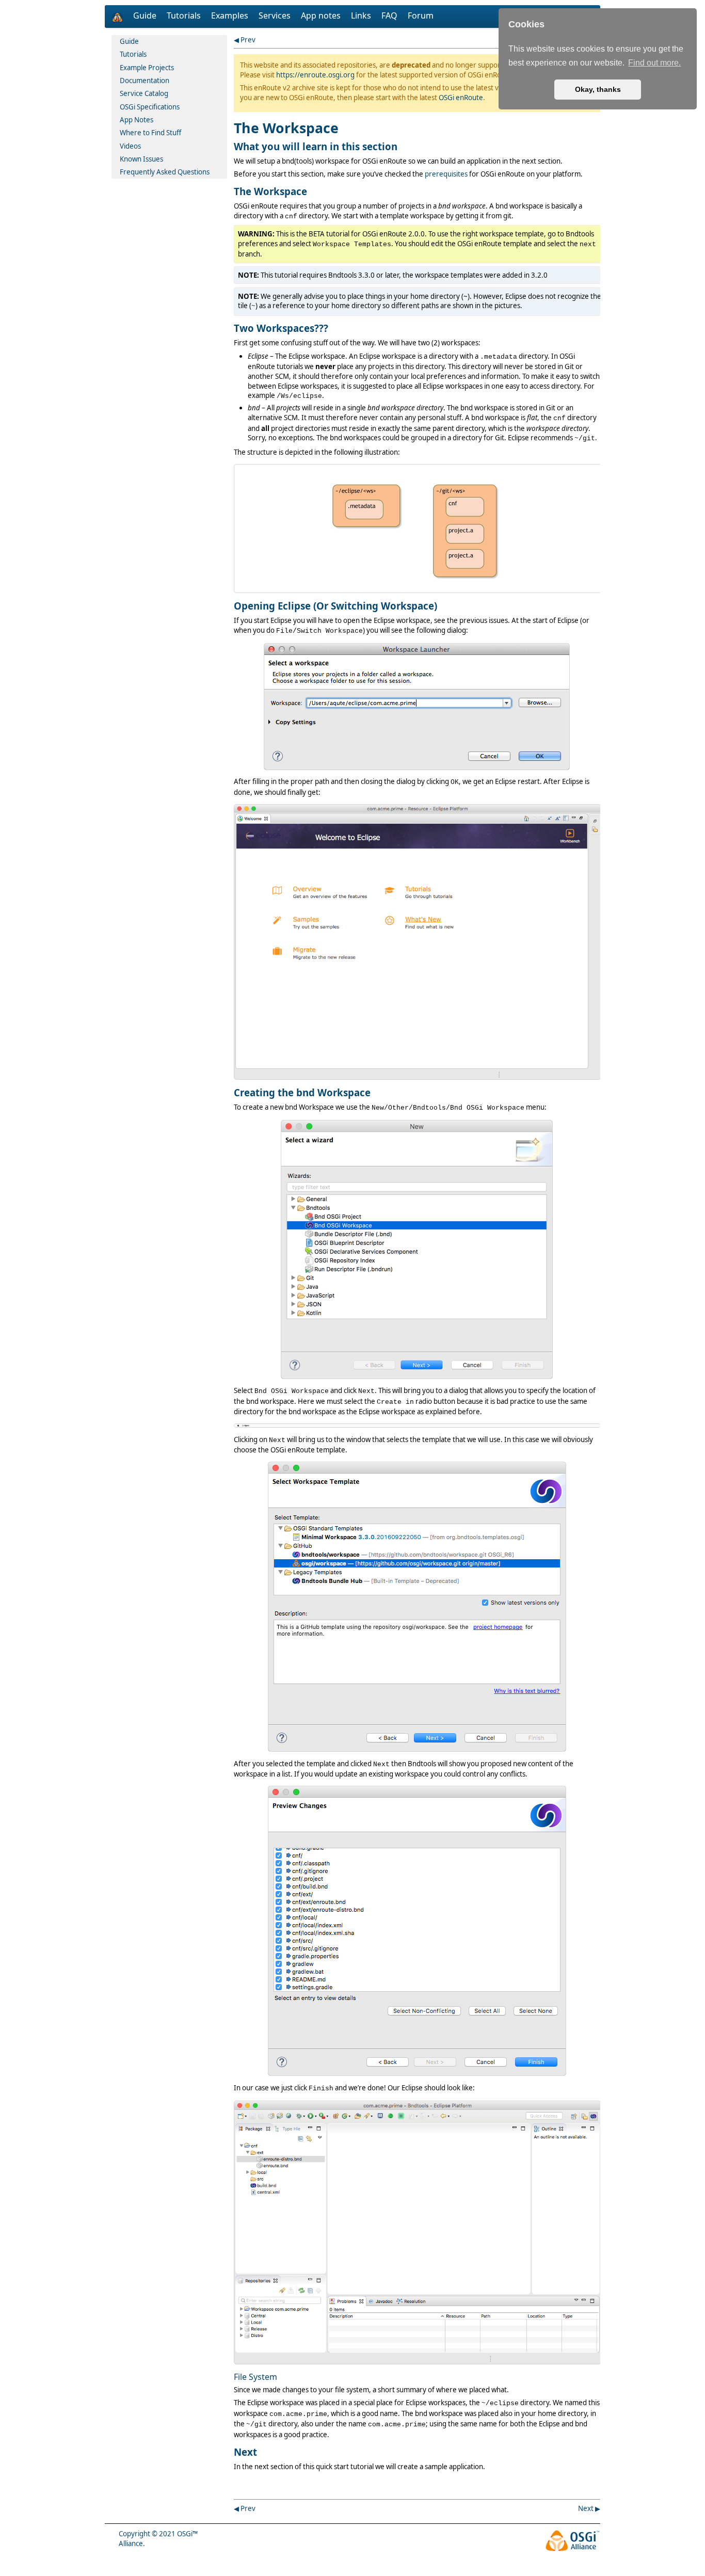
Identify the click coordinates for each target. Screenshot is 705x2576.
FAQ (390, 15)
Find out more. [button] (654, 63)
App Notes (137, 120)
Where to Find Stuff (150, 133)
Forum (421, 15)
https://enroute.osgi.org (315, 75)
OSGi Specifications (150, 107)
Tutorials (185, 15)
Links (362, 15)
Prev (248, 40)
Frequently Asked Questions (165, 172)
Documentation (145, 81)
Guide (146, 15)
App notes (322, 15)
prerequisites (446, 174)
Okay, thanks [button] (598, 89)
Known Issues (141, 159)
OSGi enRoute (461, 98)
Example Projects (147, 68)
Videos (130, 146)
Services (276, 15)
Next (586, 2508)
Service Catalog (144, 93)
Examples (231, 15)
